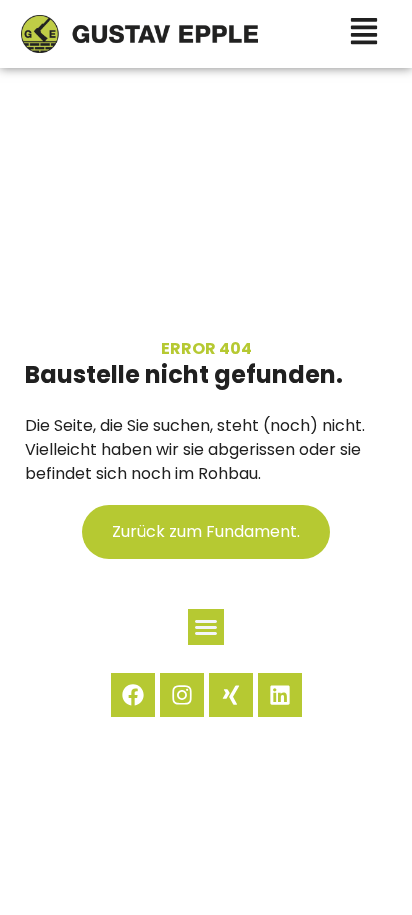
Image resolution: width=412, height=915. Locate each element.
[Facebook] (133, 695)
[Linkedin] (280, 695)
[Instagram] (182, 695)
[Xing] (231, 695)
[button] (206, 627)
